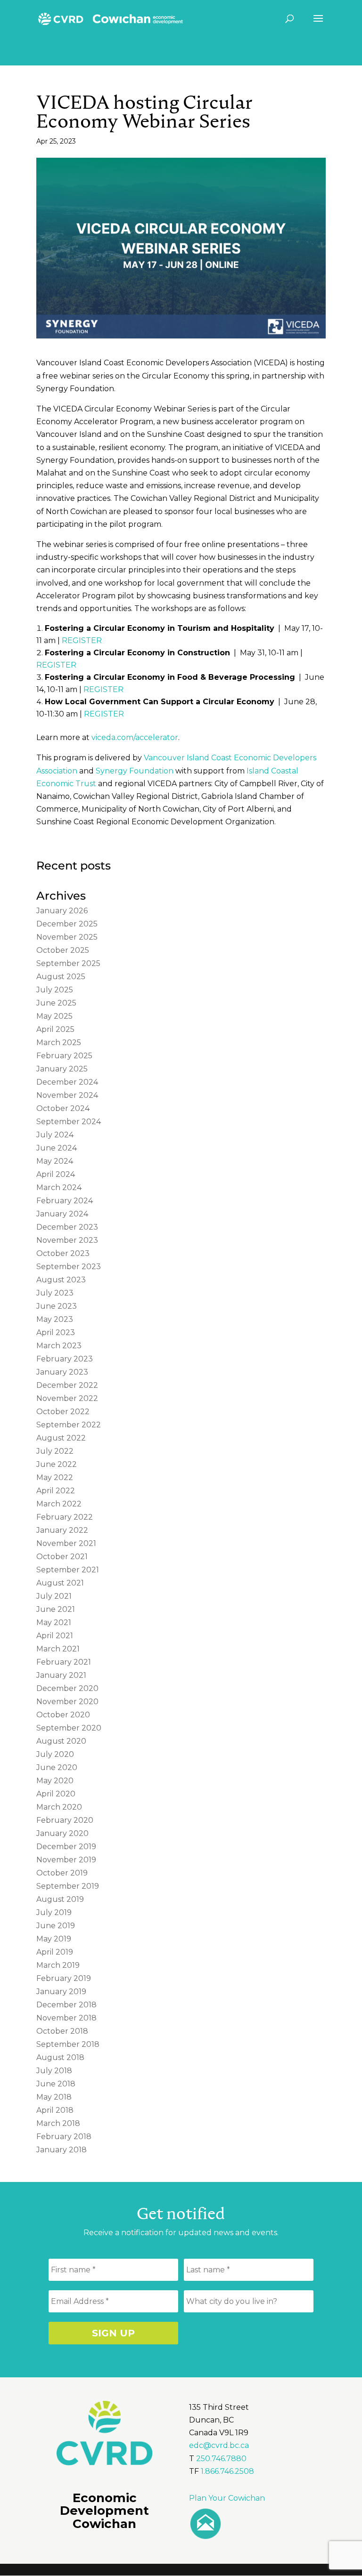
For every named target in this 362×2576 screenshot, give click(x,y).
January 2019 (61, 1992)
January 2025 (62, 1069)
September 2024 (69, 1122)
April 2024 (56, 1174)
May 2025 (54, 1016)
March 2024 (59, 1187)
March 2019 (58, 1965)
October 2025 (63, 950)
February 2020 (65, 1820)
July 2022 (55, 1451)
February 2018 (64, 2137)
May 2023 (55, 1319)
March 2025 (59, 1042)
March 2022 (59, 1504)
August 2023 (61, 1280)
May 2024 (55, 1161)
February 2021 (64, 1662)
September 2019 (68, 1886)
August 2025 (61, 977)
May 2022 (55, 1477)
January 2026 (62, 911)
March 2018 (58, 2123)
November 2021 (66, 1543)
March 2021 (58, 1649)
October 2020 (63, 1715)
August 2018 (60, 2057)
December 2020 (67, 1688)
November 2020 (67, 1702)
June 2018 (56, 2084)
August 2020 (61, 1741)
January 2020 (62, 1833)
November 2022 (67, 1398)
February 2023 (65, 1359)
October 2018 (62, 2031)
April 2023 (56, 1332)
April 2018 (55, 2110)
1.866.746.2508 (227, 2471)
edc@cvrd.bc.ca (219, 2445)
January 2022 (62, 1530)
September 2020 (69, 1728)
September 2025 (68, 963)
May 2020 (55, 1781)
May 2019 (54, 1939)
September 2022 (69, 1425)
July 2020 (55, 1754)
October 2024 (63, 1108)
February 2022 (65, 1517)
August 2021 (60, 1583)
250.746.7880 (221, 2459)
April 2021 (55, 1636)
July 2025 (55, 990)
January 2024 (62, 1214)
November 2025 (67, 937)
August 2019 (60, 1899)
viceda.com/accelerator (135, 737)
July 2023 (55, 1293)
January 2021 (61, 1675)
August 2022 (61, 1438)
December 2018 (66, 2005)
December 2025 (67, 924)
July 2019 (54, 1912)
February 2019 (64, 1978)
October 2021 (62, 1557)
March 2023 (59, 1346)
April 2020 (56, 1794)
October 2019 (62, 1873)
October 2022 (63, 1412)
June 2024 (57, 1148)
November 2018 (66, 2018)
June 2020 (57, 1767)
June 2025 (56, 1003)
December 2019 (66, 1847)
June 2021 (56, 1609)
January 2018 (62, 2150)
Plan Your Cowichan (227, 2498)
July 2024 (55, 1135)
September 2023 (69, 1267)
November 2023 (67, 1240)
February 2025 (64, 1056)
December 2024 (67, 1082)
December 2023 (67, 1227)
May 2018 (54, 2097)
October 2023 (63, 1253)
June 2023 (57, 1306)
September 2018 (68, 2044)
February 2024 (65, 1201)
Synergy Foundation (135, 771)
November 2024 (67, 1095)
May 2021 (54, 1622)
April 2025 (55, 1029)
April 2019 (55, 1952)
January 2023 (62, 1372)
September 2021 (68, 1570)
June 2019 (56, 1926)
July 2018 (54, 2071)
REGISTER (82, 640)
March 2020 (59, 1807)
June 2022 (57, 1464)
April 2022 (56, 1491)
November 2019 (66, 1860)
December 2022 (67, 1385)
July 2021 (54, 1596)
